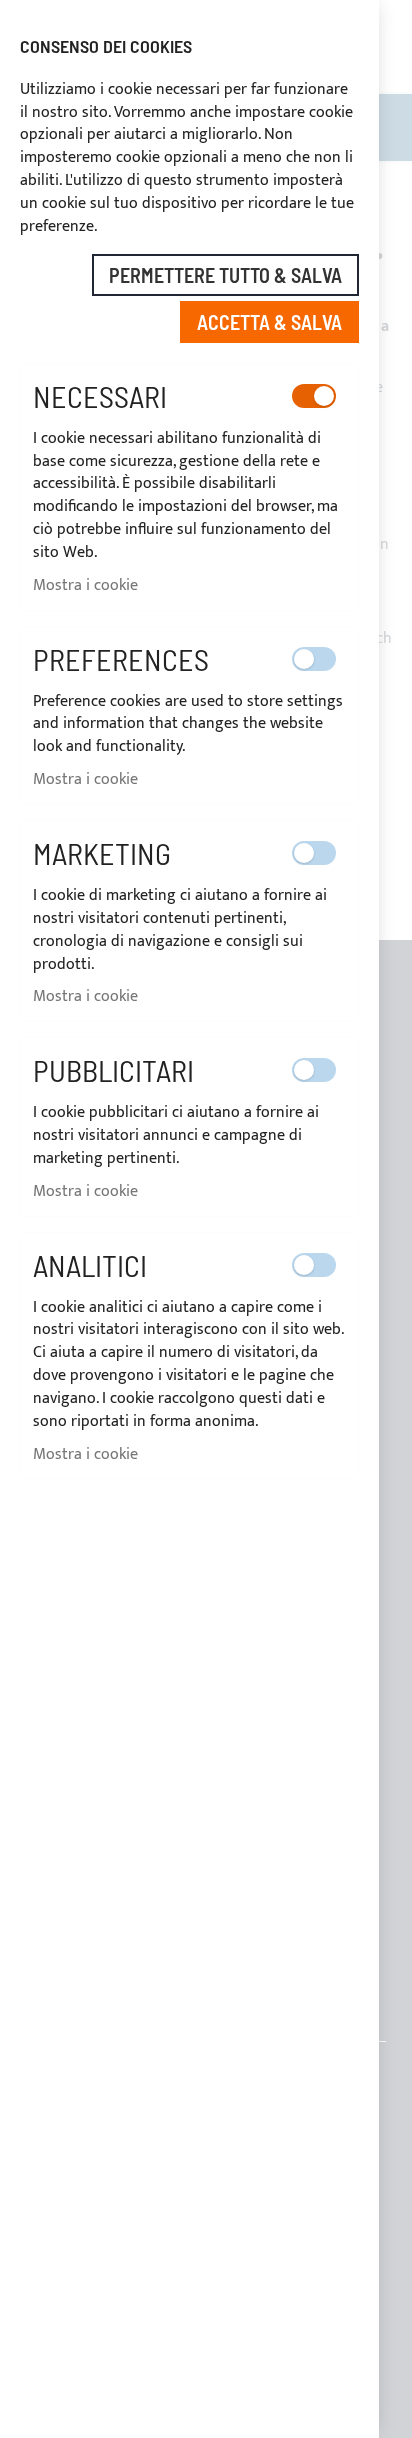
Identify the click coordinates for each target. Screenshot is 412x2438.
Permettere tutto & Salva (225, 275)
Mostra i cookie (85, 585)
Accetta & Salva (269, 322)
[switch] (314, 396)
